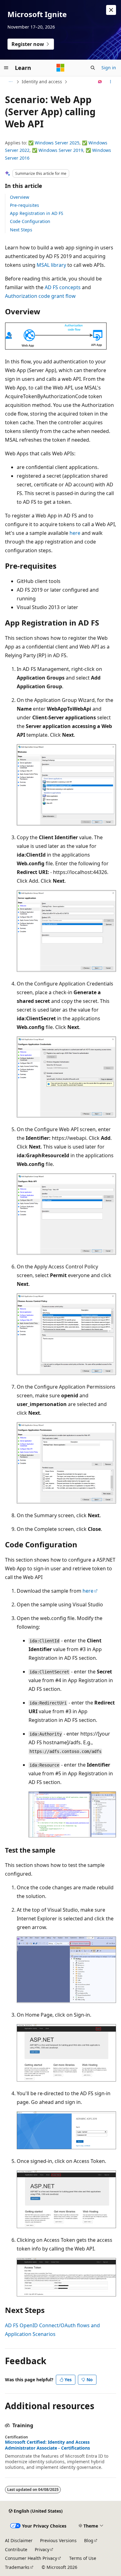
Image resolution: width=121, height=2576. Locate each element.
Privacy (42, 2549)
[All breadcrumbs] (10, 82)
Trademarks (17, 2567)
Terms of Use (83, 2558)
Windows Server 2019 (61, 150)
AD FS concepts (63, 287)
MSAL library (51, 265)
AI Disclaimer (19, 2540)
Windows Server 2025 (57, 143)
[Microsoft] (60, 68)
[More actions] (111, 82)
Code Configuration (30, 221)
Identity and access (42, 82)
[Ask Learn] (100, 82)
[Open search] (93, 68)
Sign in (109, 68)
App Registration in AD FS (37, 213)
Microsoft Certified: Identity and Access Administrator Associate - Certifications (47, 2445)
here (75, 533)
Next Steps (21, 230)
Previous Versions (58, 2540)
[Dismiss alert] (111, 10)
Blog (89, 2540)
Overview (20, 197)
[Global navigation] (6, 68)
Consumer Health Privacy (31, 2558)
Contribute (16, 2549)
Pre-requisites (25, 205)
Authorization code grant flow (40, 296)
